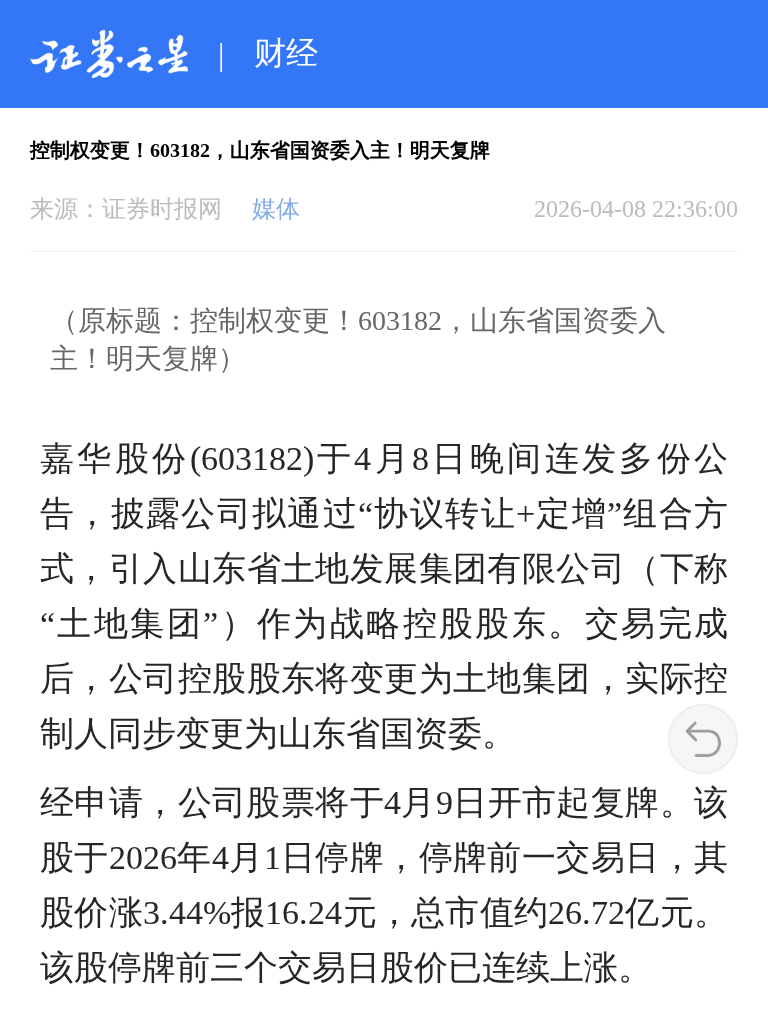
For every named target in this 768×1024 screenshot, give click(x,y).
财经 (286, 53)
